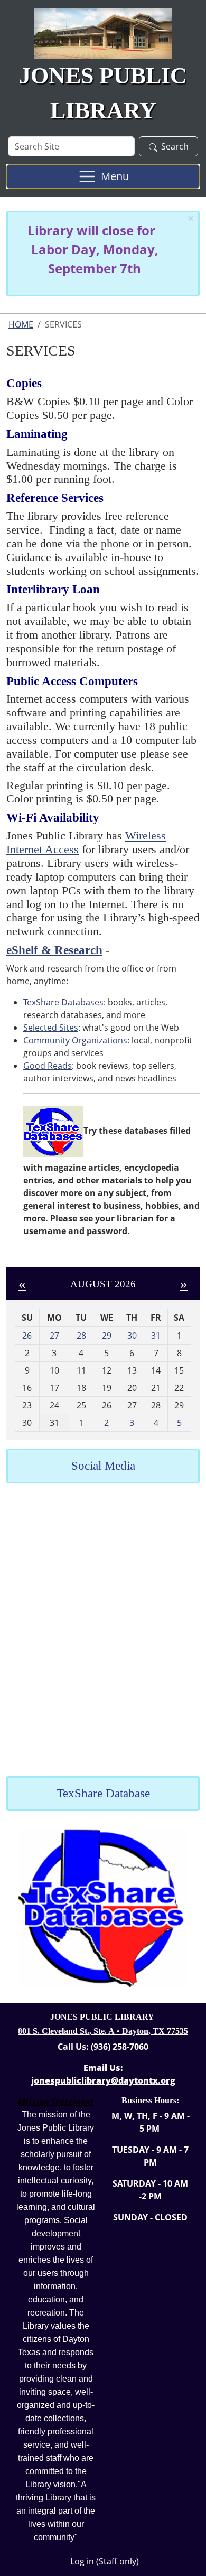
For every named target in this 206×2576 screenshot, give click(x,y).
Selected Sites (51, 1028)
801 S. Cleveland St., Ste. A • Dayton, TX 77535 (103, 2031)
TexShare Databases (63, 1002)
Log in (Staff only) (105, 2561)
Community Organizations (75, 1040)
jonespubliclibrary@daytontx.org (103, 2080)
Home (21, 324)
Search (175, 146)
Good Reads (48, 1066)
